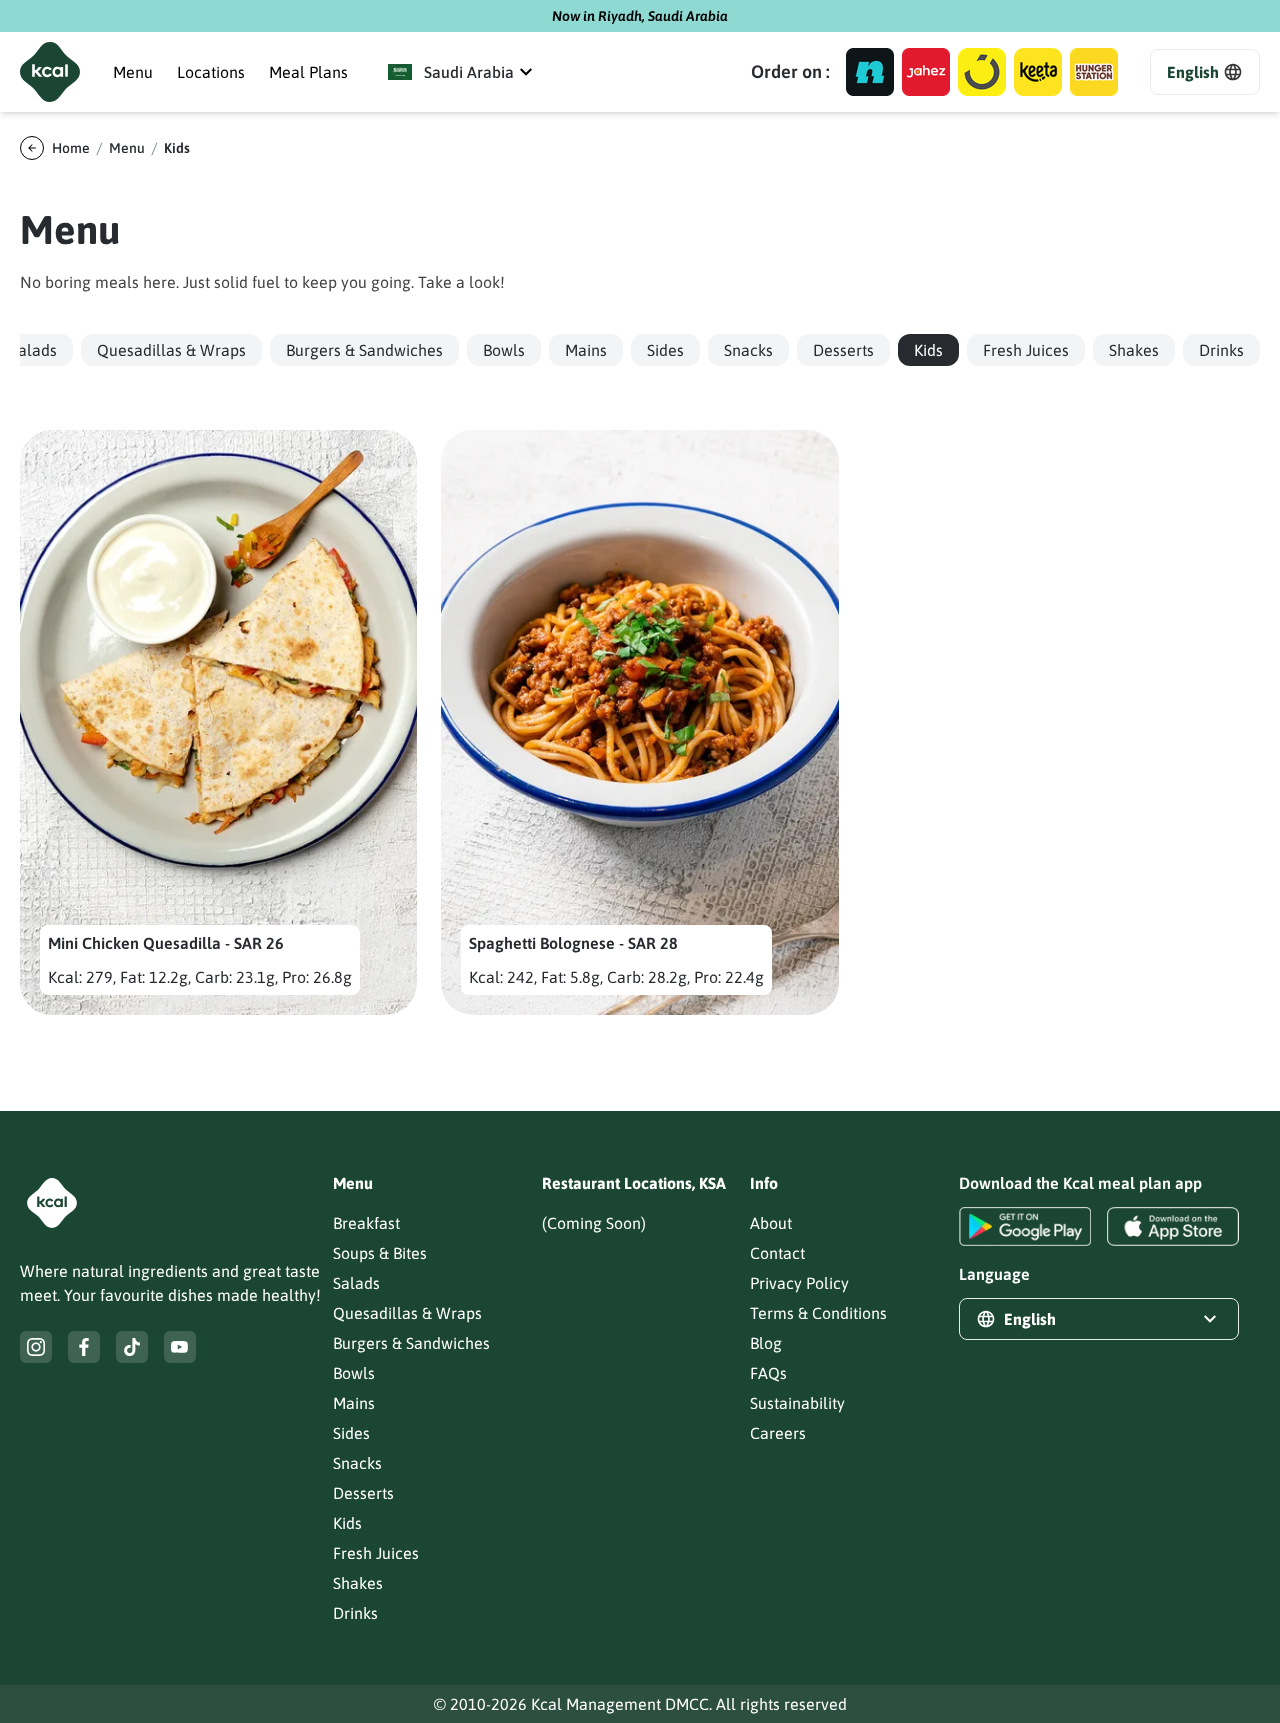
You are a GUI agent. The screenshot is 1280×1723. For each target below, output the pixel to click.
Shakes (358, 1583)
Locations (211, 72)
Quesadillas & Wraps (407, 1313)
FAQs (768, 1373)
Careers (778, 1433)
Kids (347, 1523)
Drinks (355, 1613)
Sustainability (797, 1403)
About (771, 1223)
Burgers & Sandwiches (411, 1343)
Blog (766, 1343)
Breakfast (366, 1223)
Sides (351, 1433)
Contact (777, 1253)
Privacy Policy (799, 1283)
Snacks (357, 1463)
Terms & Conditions (818, 1313)
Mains (354, 1403)
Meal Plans (308, 72)
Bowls (354, 1373)
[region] (640, 350)
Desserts (363, 1493)
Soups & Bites (380, 1253)
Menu (133, 72)
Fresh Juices (376, 1553)
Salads (356, 1283)
